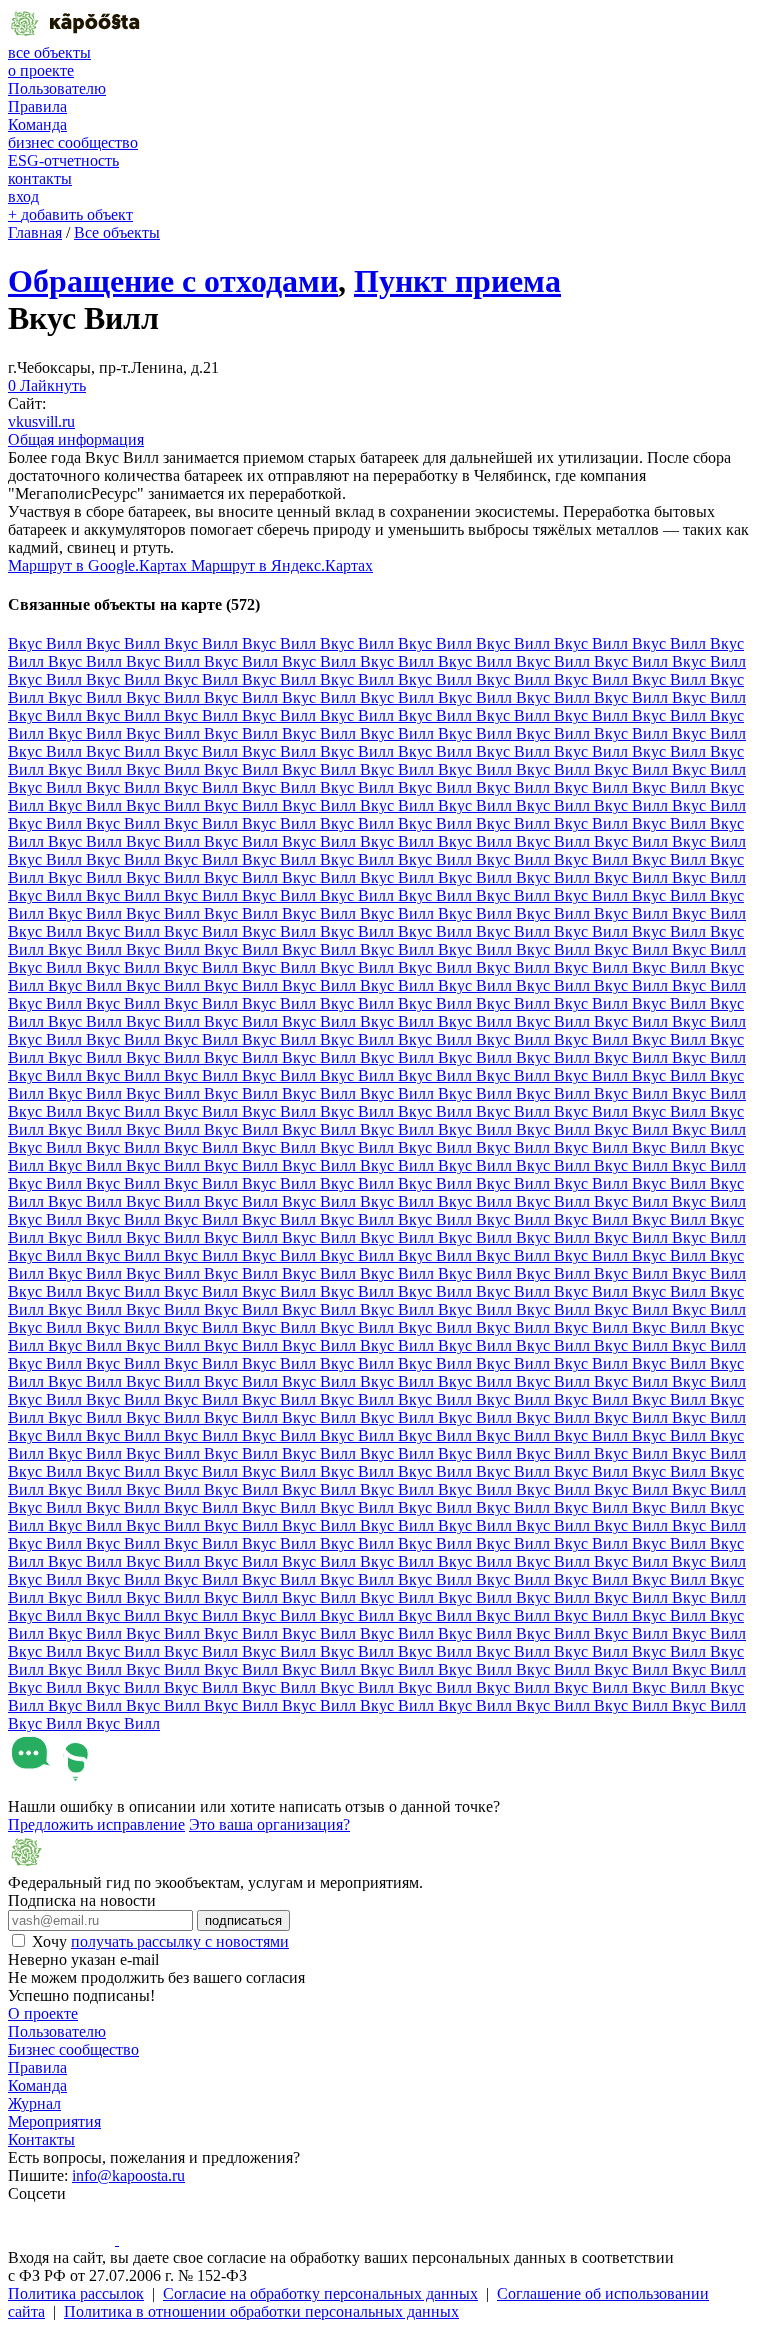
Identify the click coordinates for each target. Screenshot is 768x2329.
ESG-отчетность (63, 160)
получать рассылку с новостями (180, 1941)
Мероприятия (54, 2121)
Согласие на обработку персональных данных (320, 2293)
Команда (37, 124)
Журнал (34, 2103)
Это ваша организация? (269, 1824)
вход (23, 196)
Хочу (160, 1941)
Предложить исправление (96, 1824)
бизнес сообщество (73, 142)
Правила (37, 106)
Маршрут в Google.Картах (99, 565)
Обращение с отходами (173, 281)
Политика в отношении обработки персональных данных (261, 2311)
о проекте (41, 70)
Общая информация (76, 439)
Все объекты (117, 232)
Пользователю (57, 88)
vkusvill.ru (41, 421)
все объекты (49, 52)
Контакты (41, 2139)
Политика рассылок (76, 2293)
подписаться (243, 1920)
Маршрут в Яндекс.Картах (282, 565)
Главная (35, 232)
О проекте (43, 2013)
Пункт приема (457, 281)
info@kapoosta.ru (128, 2175)
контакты (40, 178)
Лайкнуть (47, 385)
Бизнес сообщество (73, 2049)
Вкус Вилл (47, 643)
